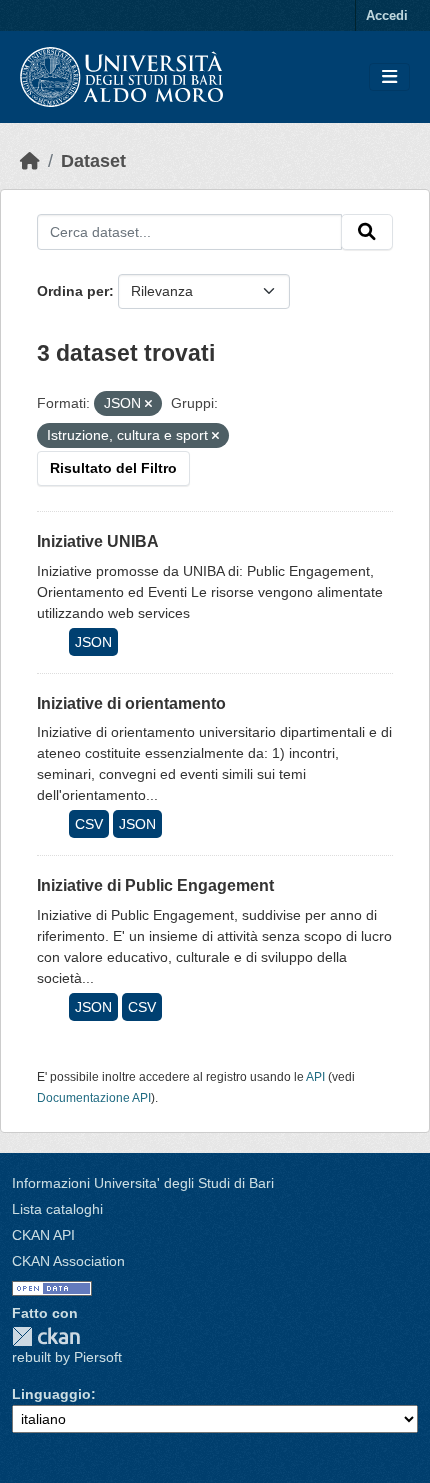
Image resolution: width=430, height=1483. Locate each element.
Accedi (387, 15)
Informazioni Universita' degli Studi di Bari (143, 1183)
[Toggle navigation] (389, 77)
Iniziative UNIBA (98, 541)
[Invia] (367, 232)
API (315, 1077)
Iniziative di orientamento (131, 703)
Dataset (93, 161)
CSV (89, 824)
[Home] (30, 161)
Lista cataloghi (57, 1209)
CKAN (46, 1336)
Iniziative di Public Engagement (155, 885)
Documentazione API (94, 1098)
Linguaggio (51, 1394)
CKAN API (43, 1235)
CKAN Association (68, 1261)
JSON (93, 642)
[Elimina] (148, 404)
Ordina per (73, 291)
